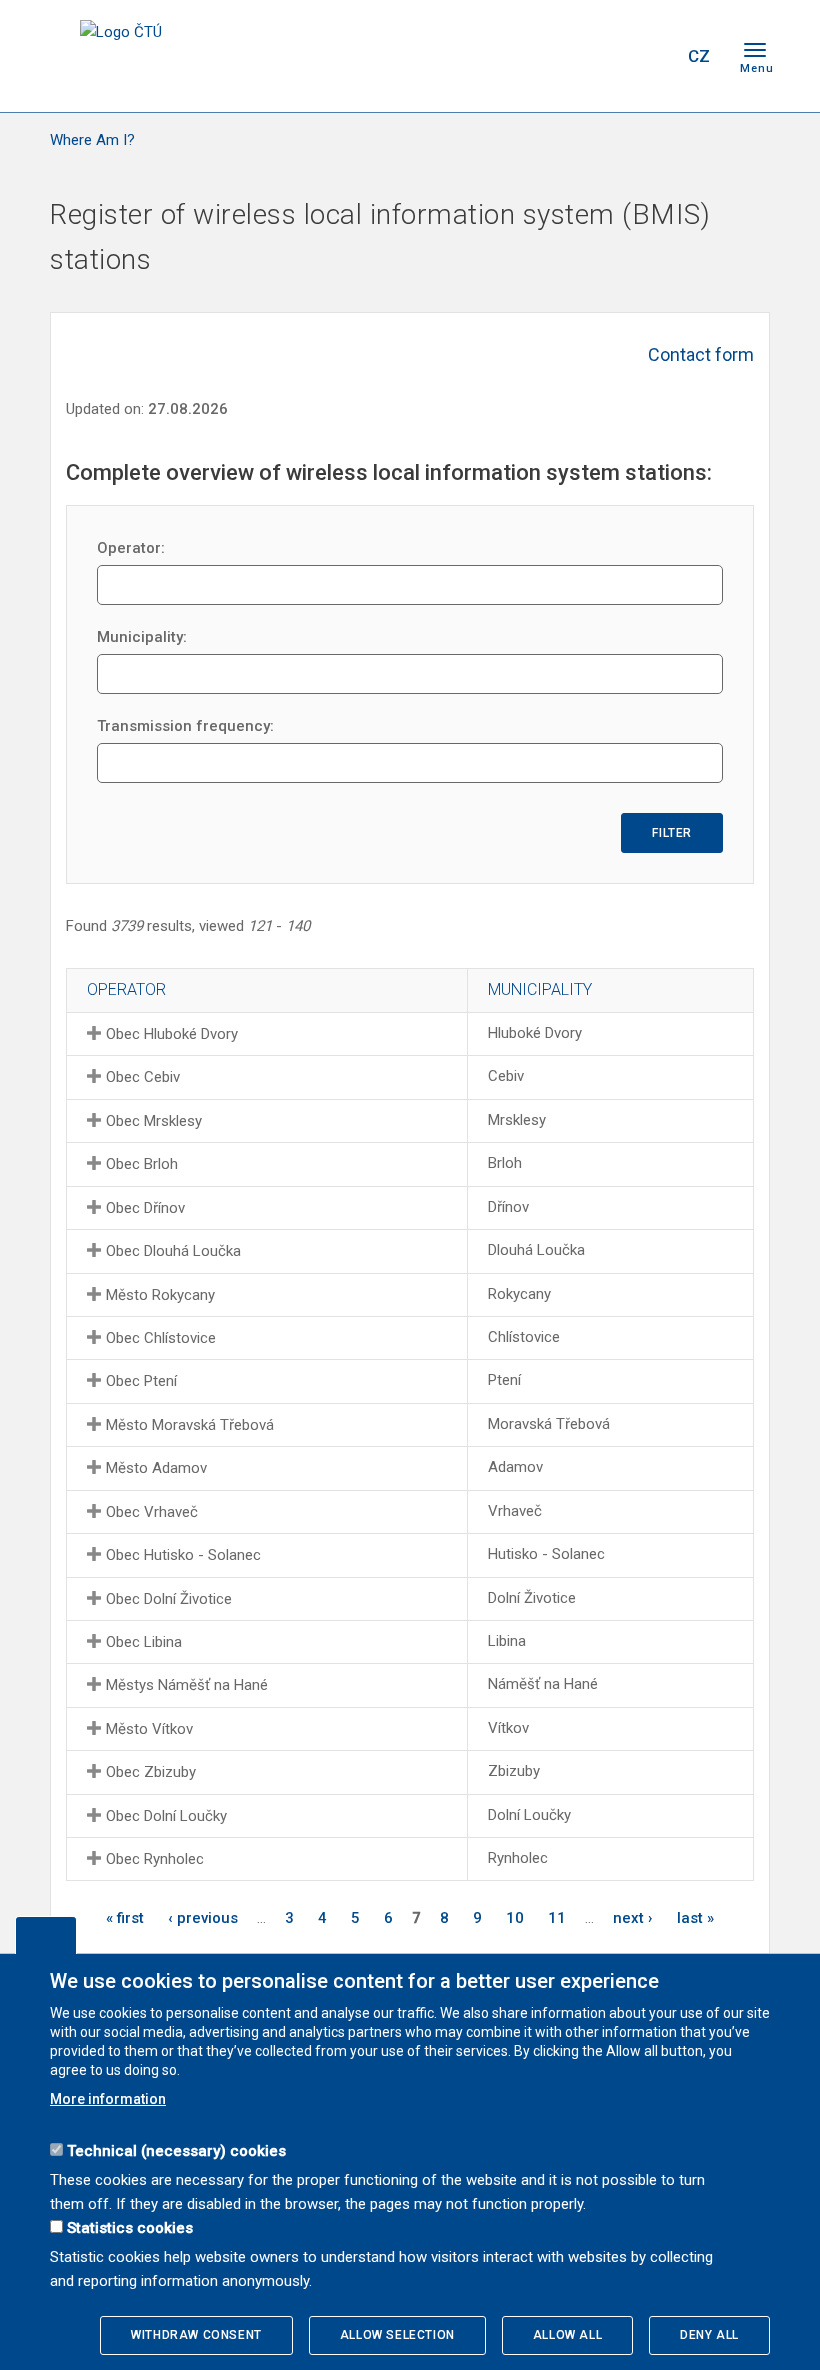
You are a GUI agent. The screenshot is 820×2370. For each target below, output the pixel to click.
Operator (126, 989)
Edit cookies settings (46, 1935)
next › (633, 1918)
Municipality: (142, 637)
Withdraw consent (196, 2335)
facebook (528, 56)
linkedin (598, 56)
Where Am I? (92, 140)
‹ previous (203, 1918)
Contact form (701, 354)
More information (108, 2099)
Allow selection (397, 2335)
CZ (699, 56)
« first (125, 1918)
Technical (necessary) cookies (176, 2151)
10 (515, 1918)
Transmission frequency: (185, 726)
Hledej (648, 56)
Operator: (131, 548)
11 (557, 1918)
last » (695, 1918)
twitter (563, 56)
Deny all (709, 2335)
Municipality (540, 989)
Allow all (567, 2335)
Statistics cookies (130, 2228)
